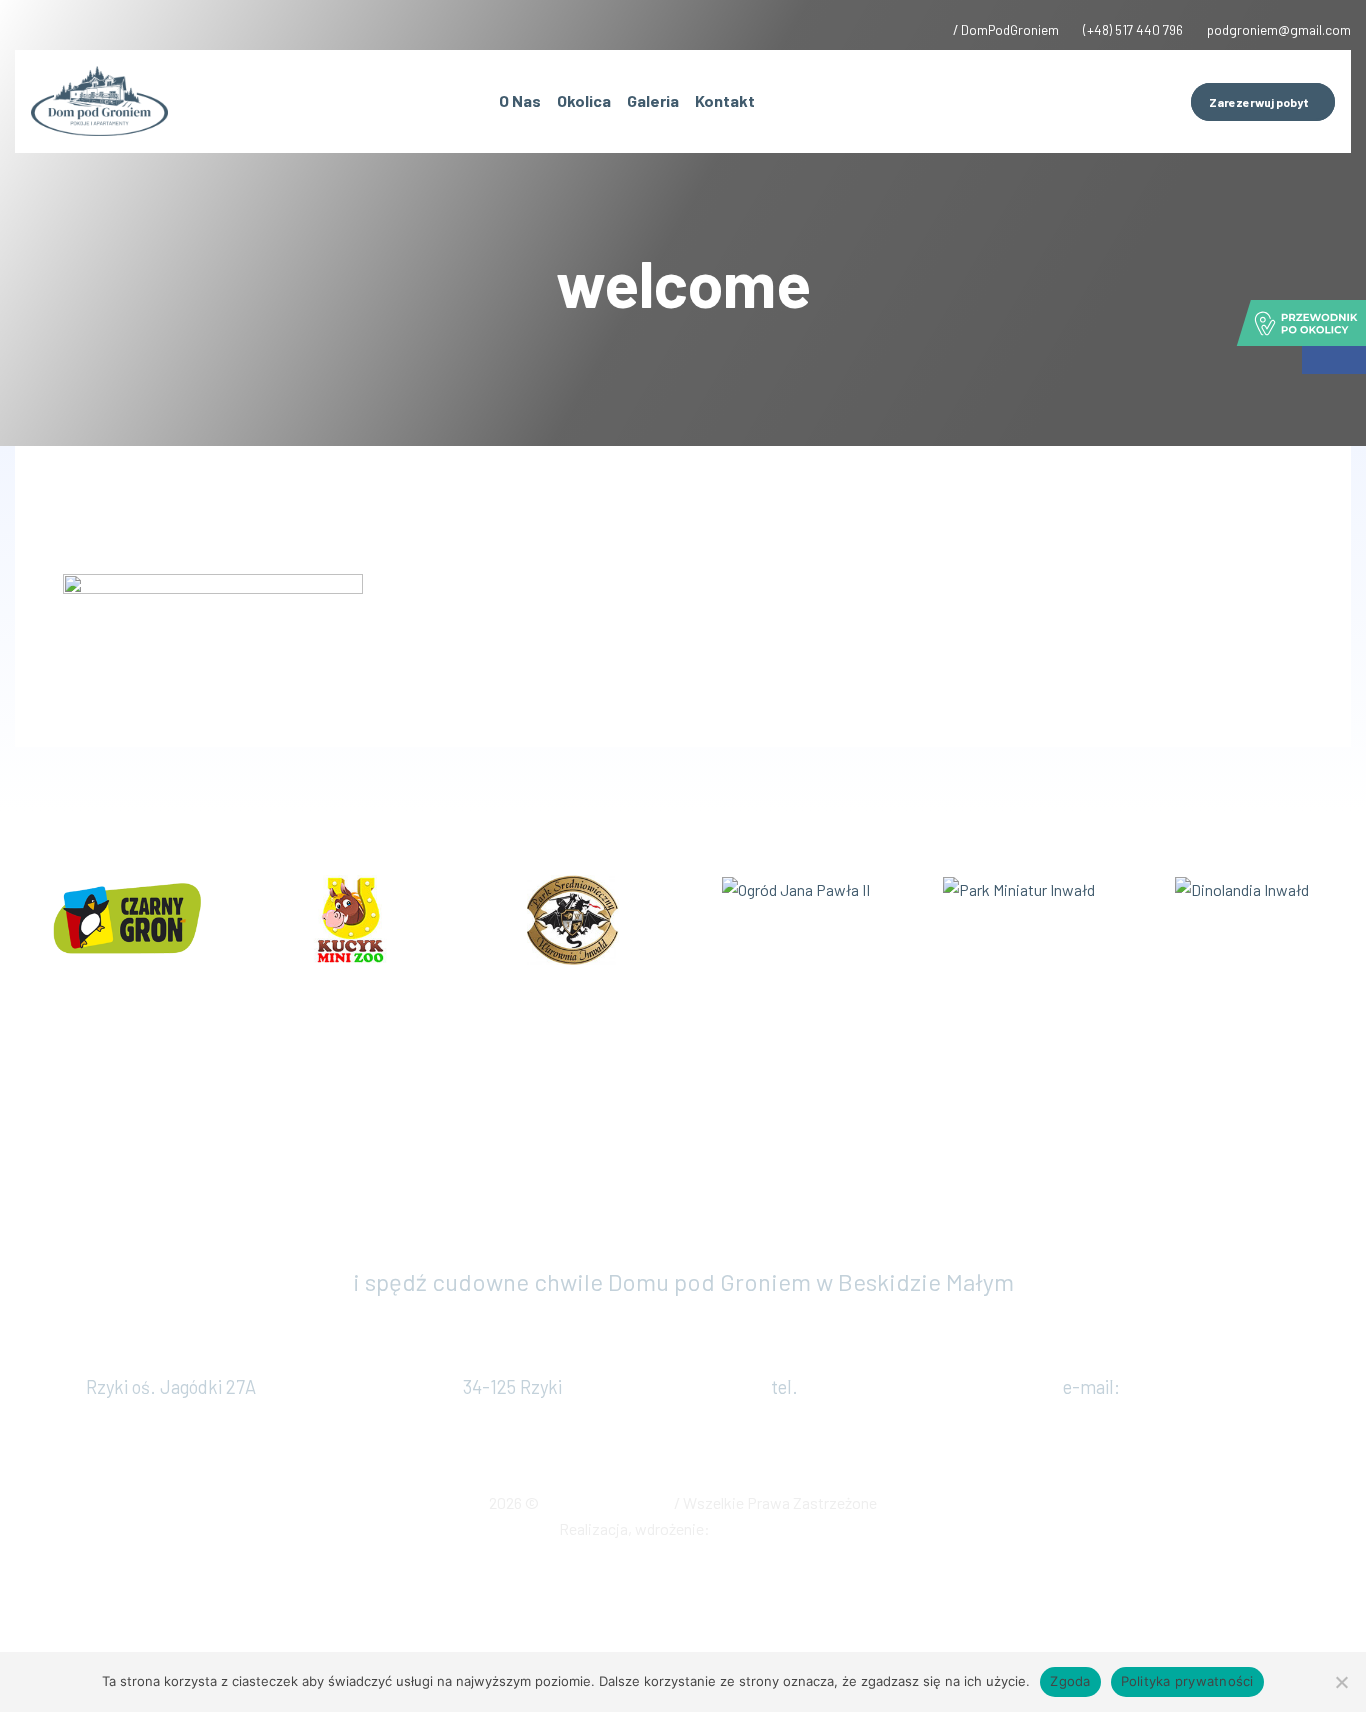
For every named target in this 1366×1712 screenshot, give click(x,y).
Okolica (584, 100)
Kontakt (725, 100)
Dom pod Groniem (608, 1502)
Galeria (653, 100)
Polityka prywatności (1187, 1681)
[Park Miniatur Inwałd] (1019, 887)
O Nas (520, 100)
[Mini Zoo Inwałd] (349, 917)
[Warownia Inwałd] (572, 917)
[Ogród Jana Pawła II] (796, 887)
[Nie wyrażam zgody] (1341, 1682)
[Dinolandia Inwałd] (1242, 887)
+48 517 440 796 (869, 1387)
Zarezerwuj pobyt (683, 1205)
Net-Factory (760, 1528)
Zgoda (1070, 1681)
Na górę (683, 1570)
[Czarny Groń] (126, 917)
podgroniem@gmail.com (1225, 1387)
